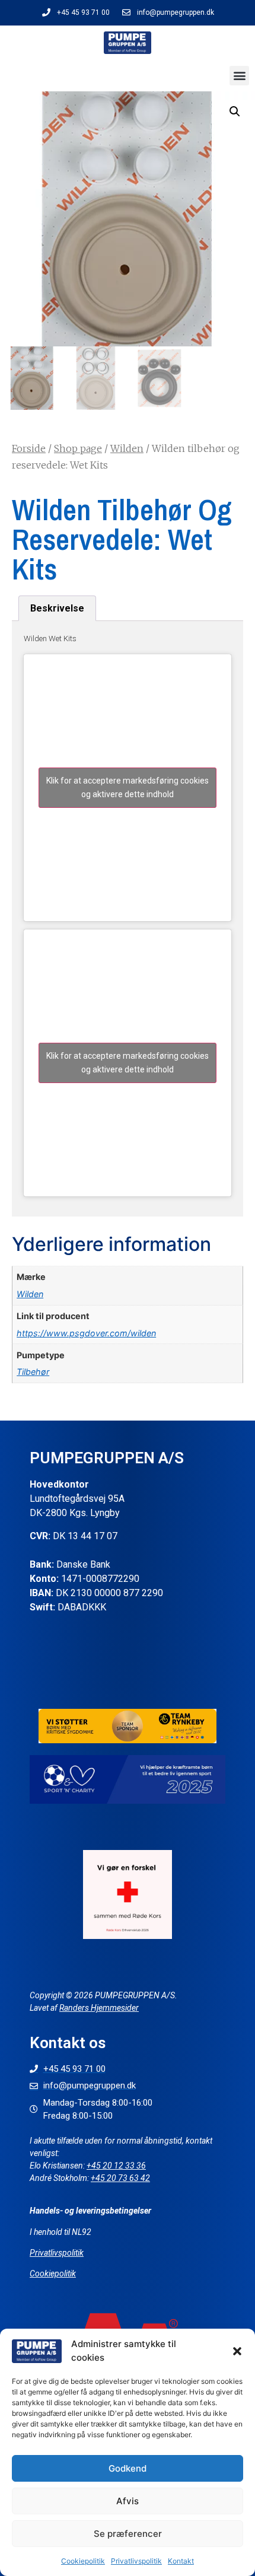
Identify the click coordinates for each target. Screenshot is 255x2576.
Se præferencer (128, 2534)
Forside (29, 448)
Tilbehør (33, 1372)
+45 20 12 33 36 (116, 2166)
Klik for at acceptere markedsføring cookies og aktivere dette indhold (128, 787)
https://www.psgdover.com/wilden (86, 1333)
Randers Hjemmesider (99, 2008)
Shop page (78, 448)
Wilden (127, 448)
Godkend (128, 2468)
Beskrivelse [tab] (57, 608)
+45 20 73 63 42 (120, 2178)
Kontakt (181, 2561)
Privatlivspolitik (136, 2561)
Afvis (128, 2501)
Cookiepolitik (83, 2561)
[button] (237, 2351)
